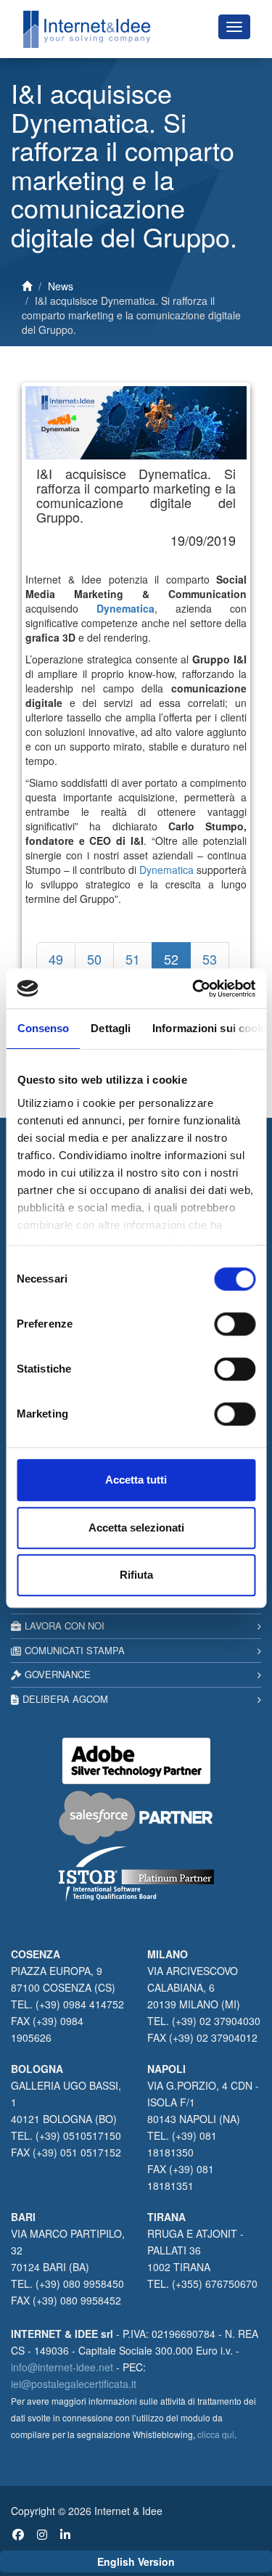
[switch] (235, 1324)
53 (210, 959)
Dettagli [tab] (111, 1028)
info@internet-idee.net (62, 2367)
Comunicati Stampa (75, 1650)
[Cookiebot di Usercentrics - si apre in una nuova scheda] (194, 989)
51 (133, 959)
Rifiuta (136, 1575)
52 (171, 959)
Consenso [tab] (43, 1028)
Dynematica (166, 870)
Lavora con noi (65, 1626)
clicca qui (216, 2434)
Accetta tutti (136, 1480)
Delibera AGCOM (65, 1699)
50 (94, 959)
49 (56, 959)
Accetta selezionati (136, 1528)
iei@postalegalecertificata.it (74, 2384)
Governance (58, 1674)
